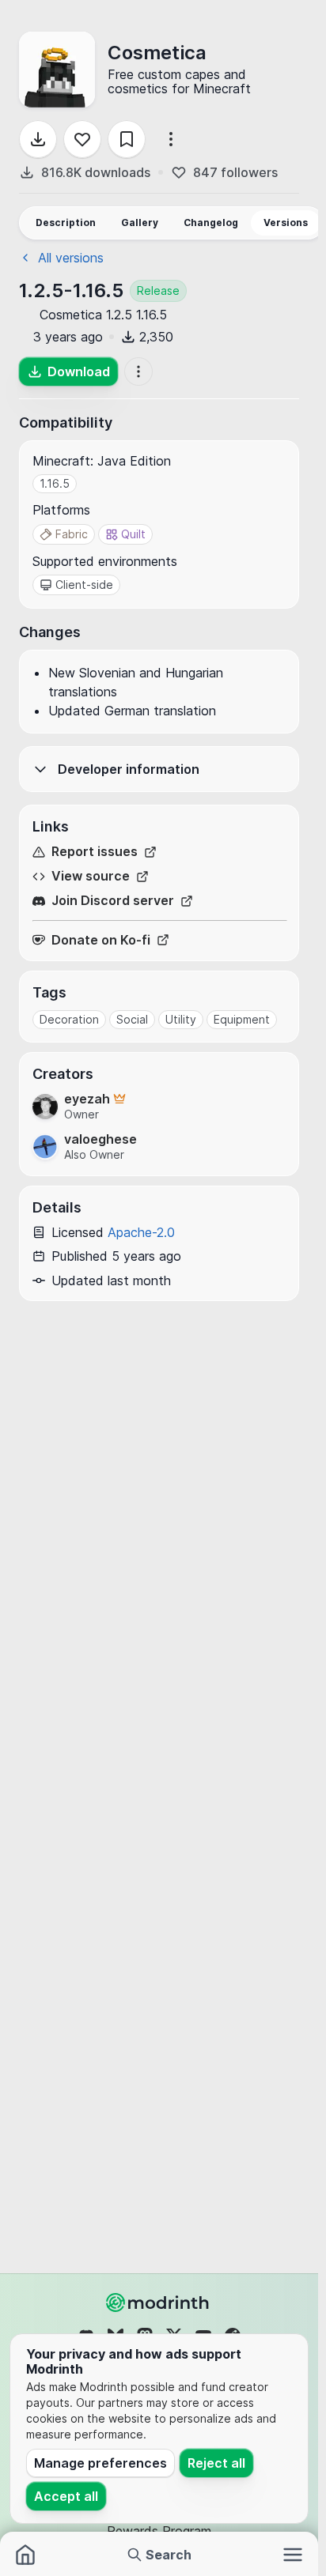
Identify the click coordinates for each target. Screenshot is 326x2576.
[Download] (38, 139)
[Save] (127, 139)
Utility (181, 1019)
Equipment (242, 1019)
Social (132, 1019)
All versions (71, 258)
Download (79, 372)
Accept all (66, 2496)
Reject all (216, 2463)
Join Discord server (113, 901)
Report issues (95, 852)
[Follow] (82, 139)
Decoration (69, 1019)
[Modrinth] (159, 2303)
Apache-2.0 (141, 1232)
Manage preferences (100, 2463)
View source (91, 876)
